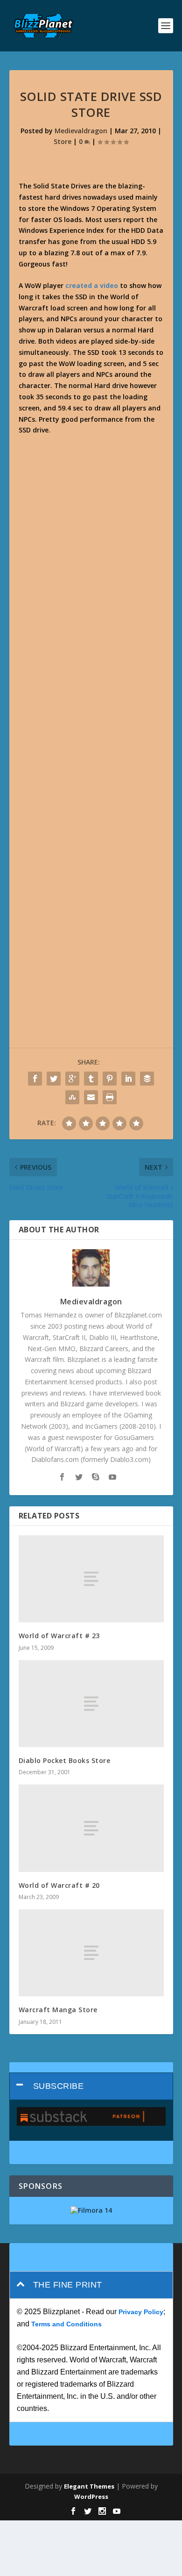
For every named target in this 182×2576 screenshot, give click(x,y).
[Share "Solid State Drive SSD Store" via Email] (91, 1097)
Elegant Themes (89, 2486)
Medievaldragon (81, 131)
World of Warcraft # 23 (59, 1636)
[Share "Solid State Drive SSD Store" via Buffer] (147, 1079)
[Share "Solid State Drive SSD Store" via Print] (110, 1097)
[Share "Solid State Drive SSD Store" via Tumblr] (91, 1079)
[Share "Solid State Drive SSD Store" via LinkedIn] (128, 1079)
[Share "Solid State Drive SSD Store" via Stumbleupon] (72, 1097)
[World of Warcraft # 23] (91, 1579)
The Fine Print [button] (68, 2285)
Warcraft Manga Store (58, 2010)
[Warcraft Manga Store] (91, 1953)
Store (63, 141)
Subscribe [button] (59, 2086)
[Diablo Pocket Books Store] (91, 1704)
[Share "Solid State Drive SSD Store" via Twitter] (54, 1079)
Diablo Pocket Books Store (65, 1760)
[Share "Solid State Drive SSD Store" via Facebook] (35, 1079)
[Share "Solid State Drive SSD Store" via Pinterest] (110, 1079)
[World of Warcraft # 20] (91, 1828)
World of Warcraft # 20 (59, 1885)
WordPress (91, 2497)
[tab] (91, 2086)
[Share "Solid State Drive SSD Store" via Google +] (72, 1079)
